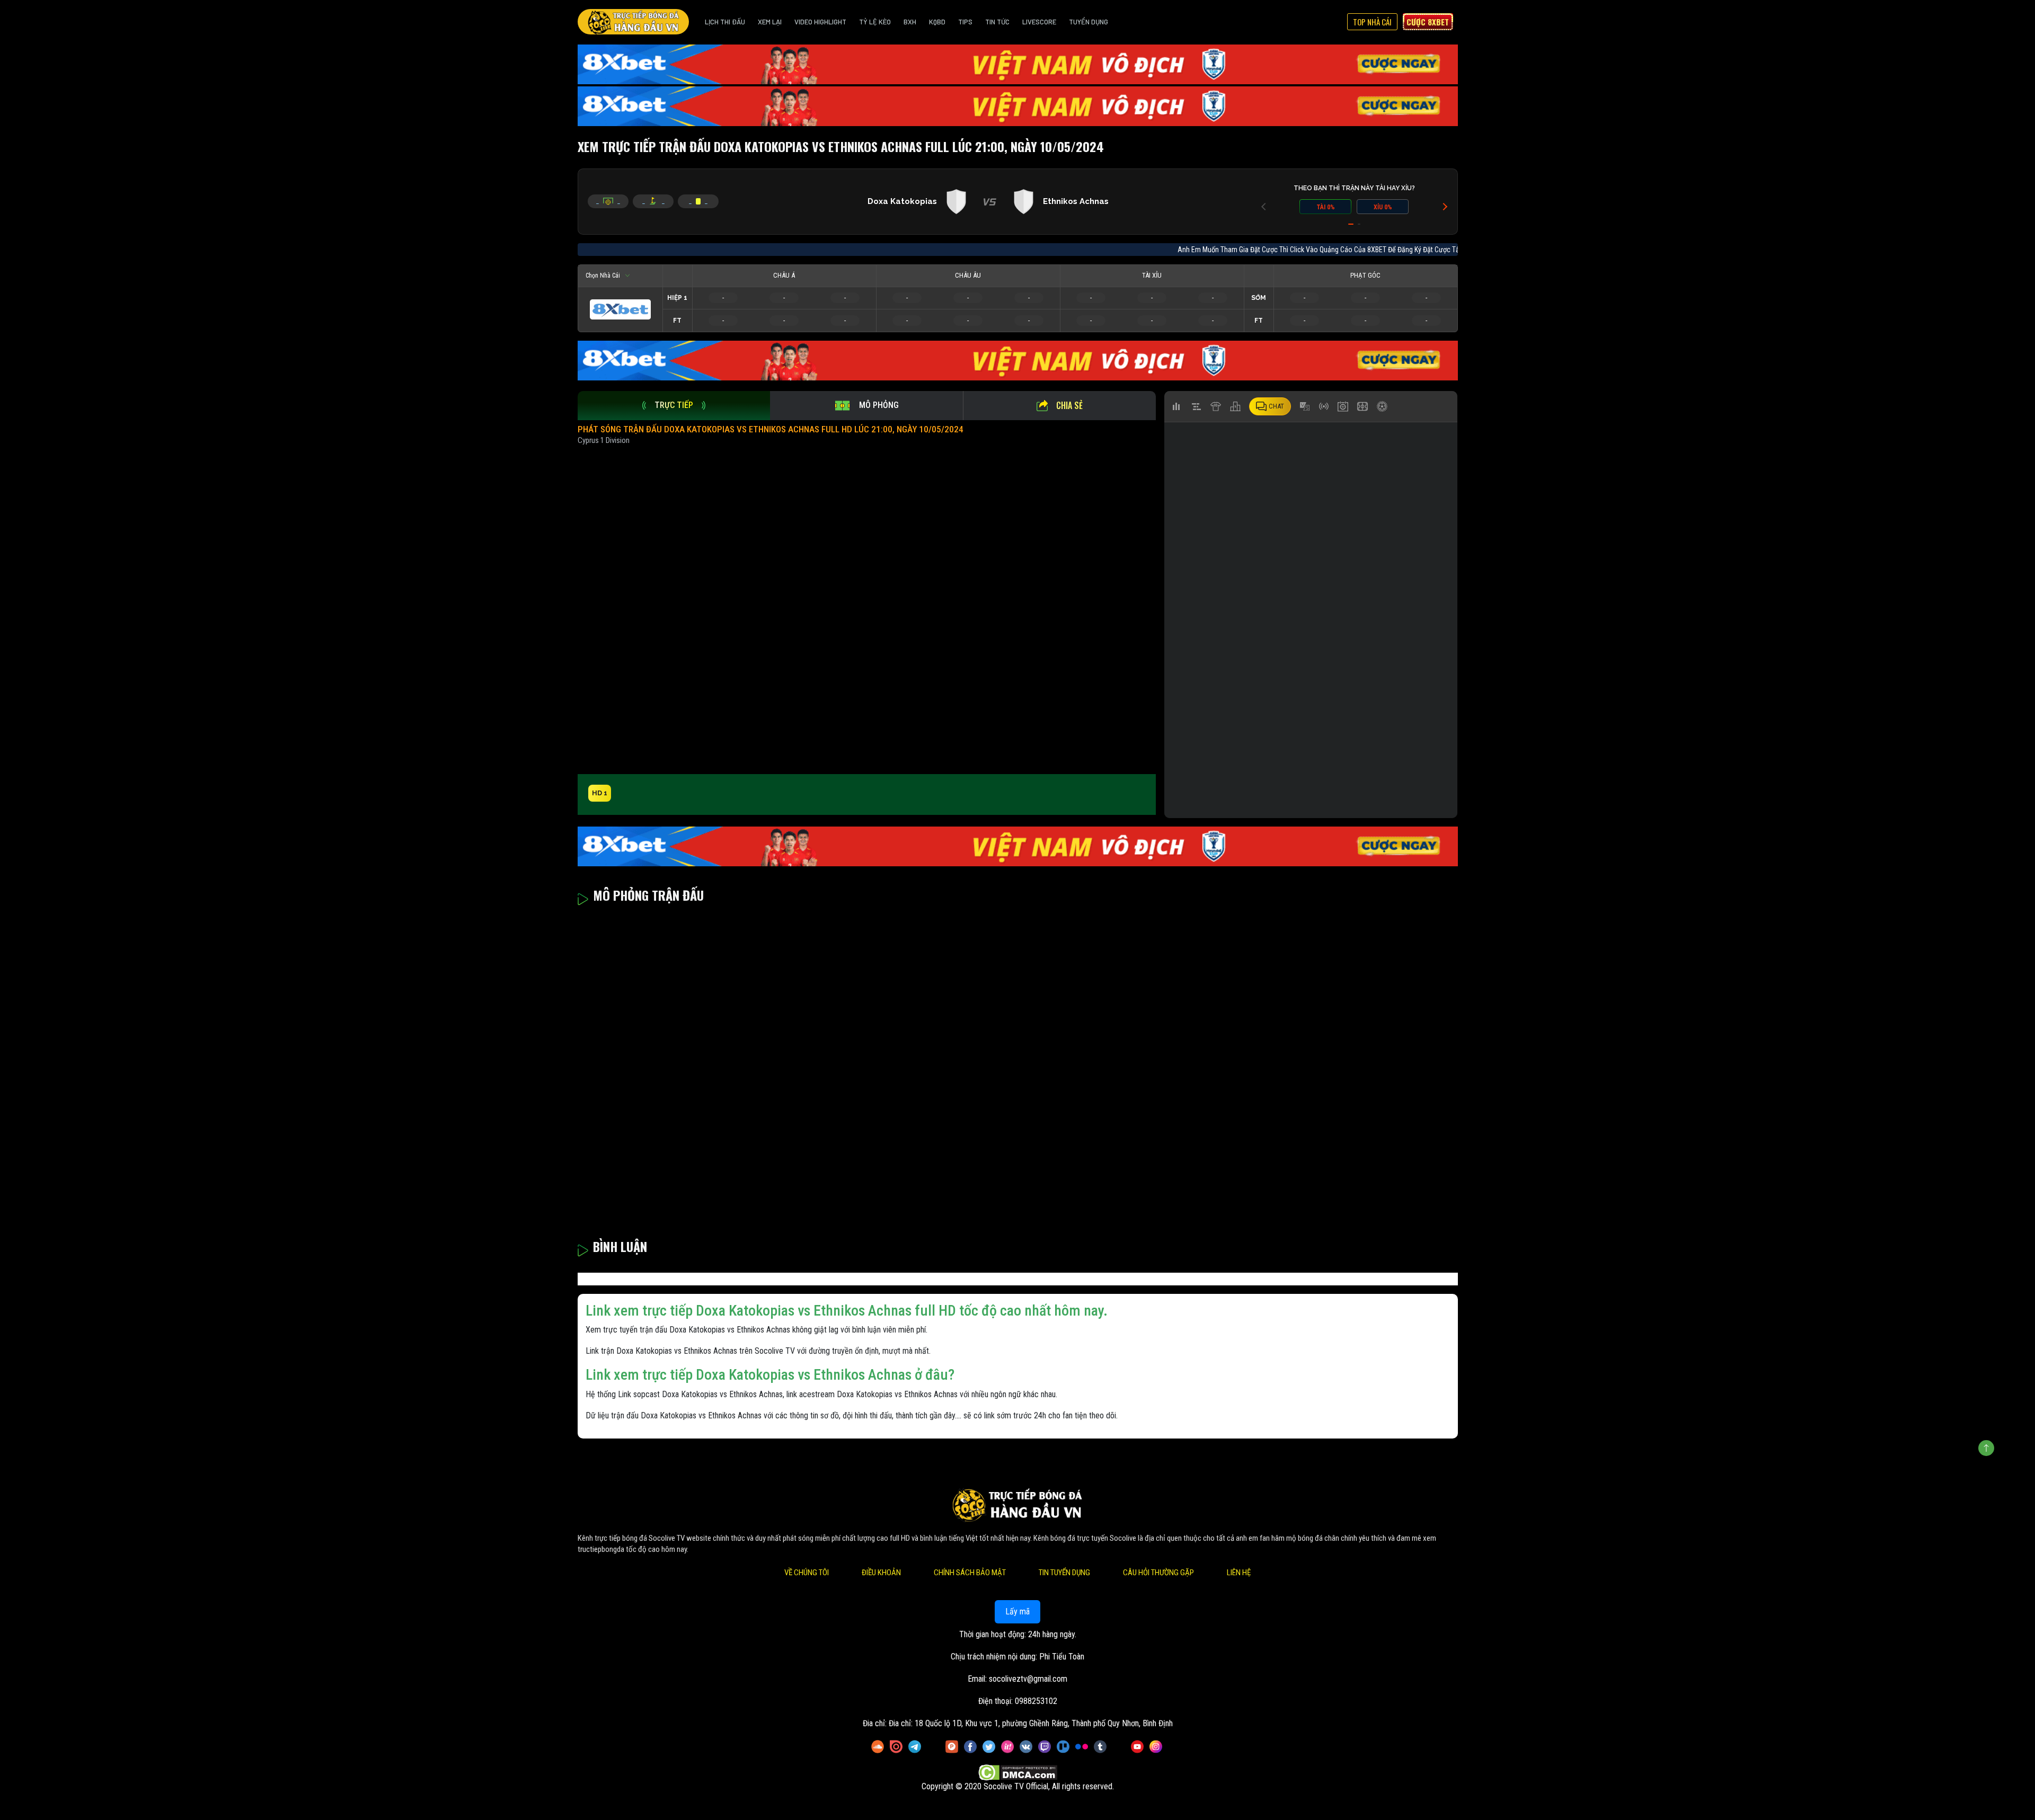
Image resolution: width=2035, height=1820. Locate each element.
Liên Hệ (1239, 1573)
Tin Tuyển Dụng (1064, 1573)
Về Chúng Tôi (807, 1573)
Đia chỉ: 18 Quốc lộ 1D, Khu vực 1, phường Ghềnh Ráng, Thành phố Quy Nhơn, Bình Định (1031, 1723)
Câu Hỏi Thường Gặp (1158, 1573)
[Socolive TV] (633, 22)
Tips (965, 22)
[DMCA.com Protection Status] (1018, 1773)
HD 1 (600, 793)
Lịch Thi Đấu (725, 22)
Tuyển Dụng (1089, 22)
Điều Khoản (881, 1573)
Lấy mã (1017, 1612)
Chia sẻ (1069, 405)
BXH (910, 22)
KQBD (937, 22)
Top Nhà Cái (1372, 22)
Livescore (1039, 22)
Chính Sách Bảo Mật (970, 1573)
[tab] (674, 406)
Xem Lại (770, 22)
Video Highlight (820, 22)
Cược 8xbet (1428, 22)
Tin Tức (997, 22)
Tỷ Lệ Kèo (875, 22)
